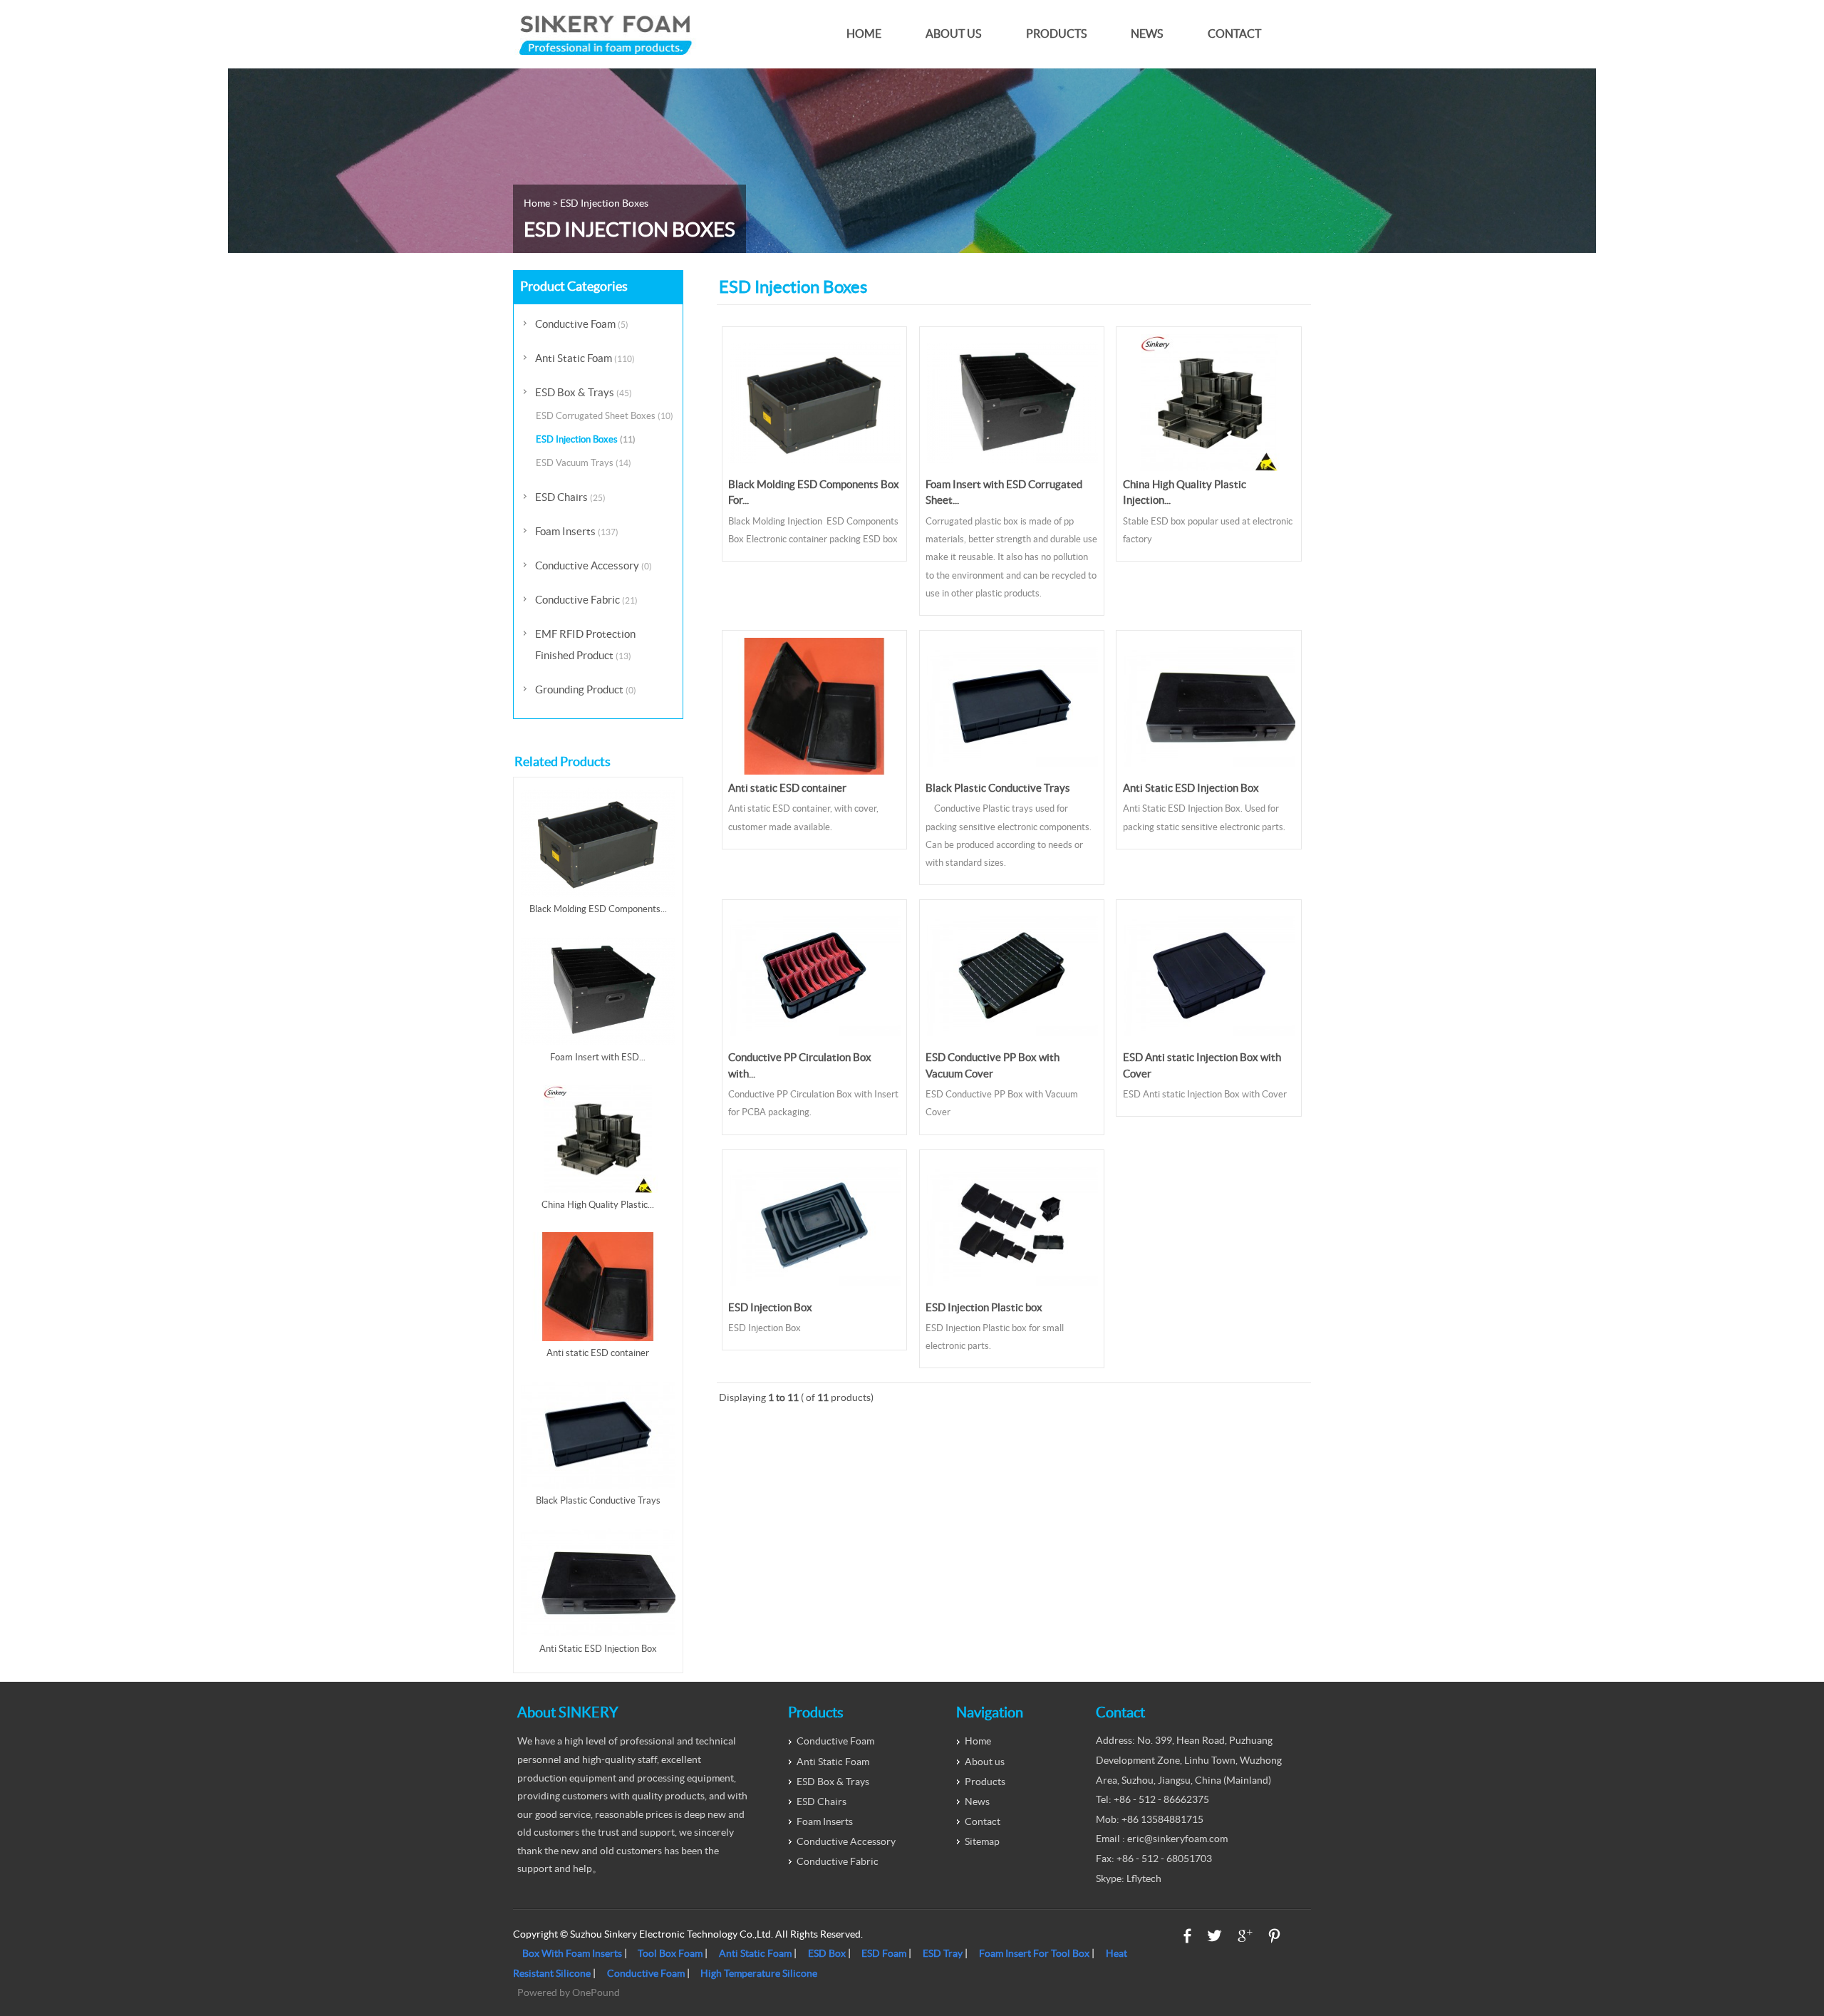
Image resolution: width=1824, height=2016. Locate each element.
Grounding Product (586, 689)
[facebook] (1187, 1936)
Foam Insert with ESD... (598, 1057)
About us (953, 34)
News (1147, 34)
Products (1056, 34)
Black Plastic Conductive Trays (998, 788)
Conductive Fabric (586, 600)
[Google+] (1245, 1936)
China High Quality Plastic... (598, 1205)
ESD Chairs (570, 497)
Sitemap (982, 1841)
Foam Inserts (577, 531)
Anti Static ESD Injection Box (1191, 788)
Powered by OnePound (569, 1992)
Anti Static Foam (585, 358)
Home (864, 34)
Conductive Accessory (594, 565)
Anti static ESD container (787, 788)
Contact (1234, 34)
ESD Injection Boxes (586, 439)
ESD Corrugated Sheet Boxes (605, 416)
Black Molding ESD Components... (598, 909)
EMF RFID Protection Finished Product (585, 645)
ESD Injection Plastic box (984, 1307)
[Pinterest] (1274, 1936)
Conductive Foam (582, 324)
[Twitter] (1214, 1936)
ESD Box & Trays (584, 392)
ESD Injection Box (770, 1307)
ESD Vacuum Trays (584, 463)
